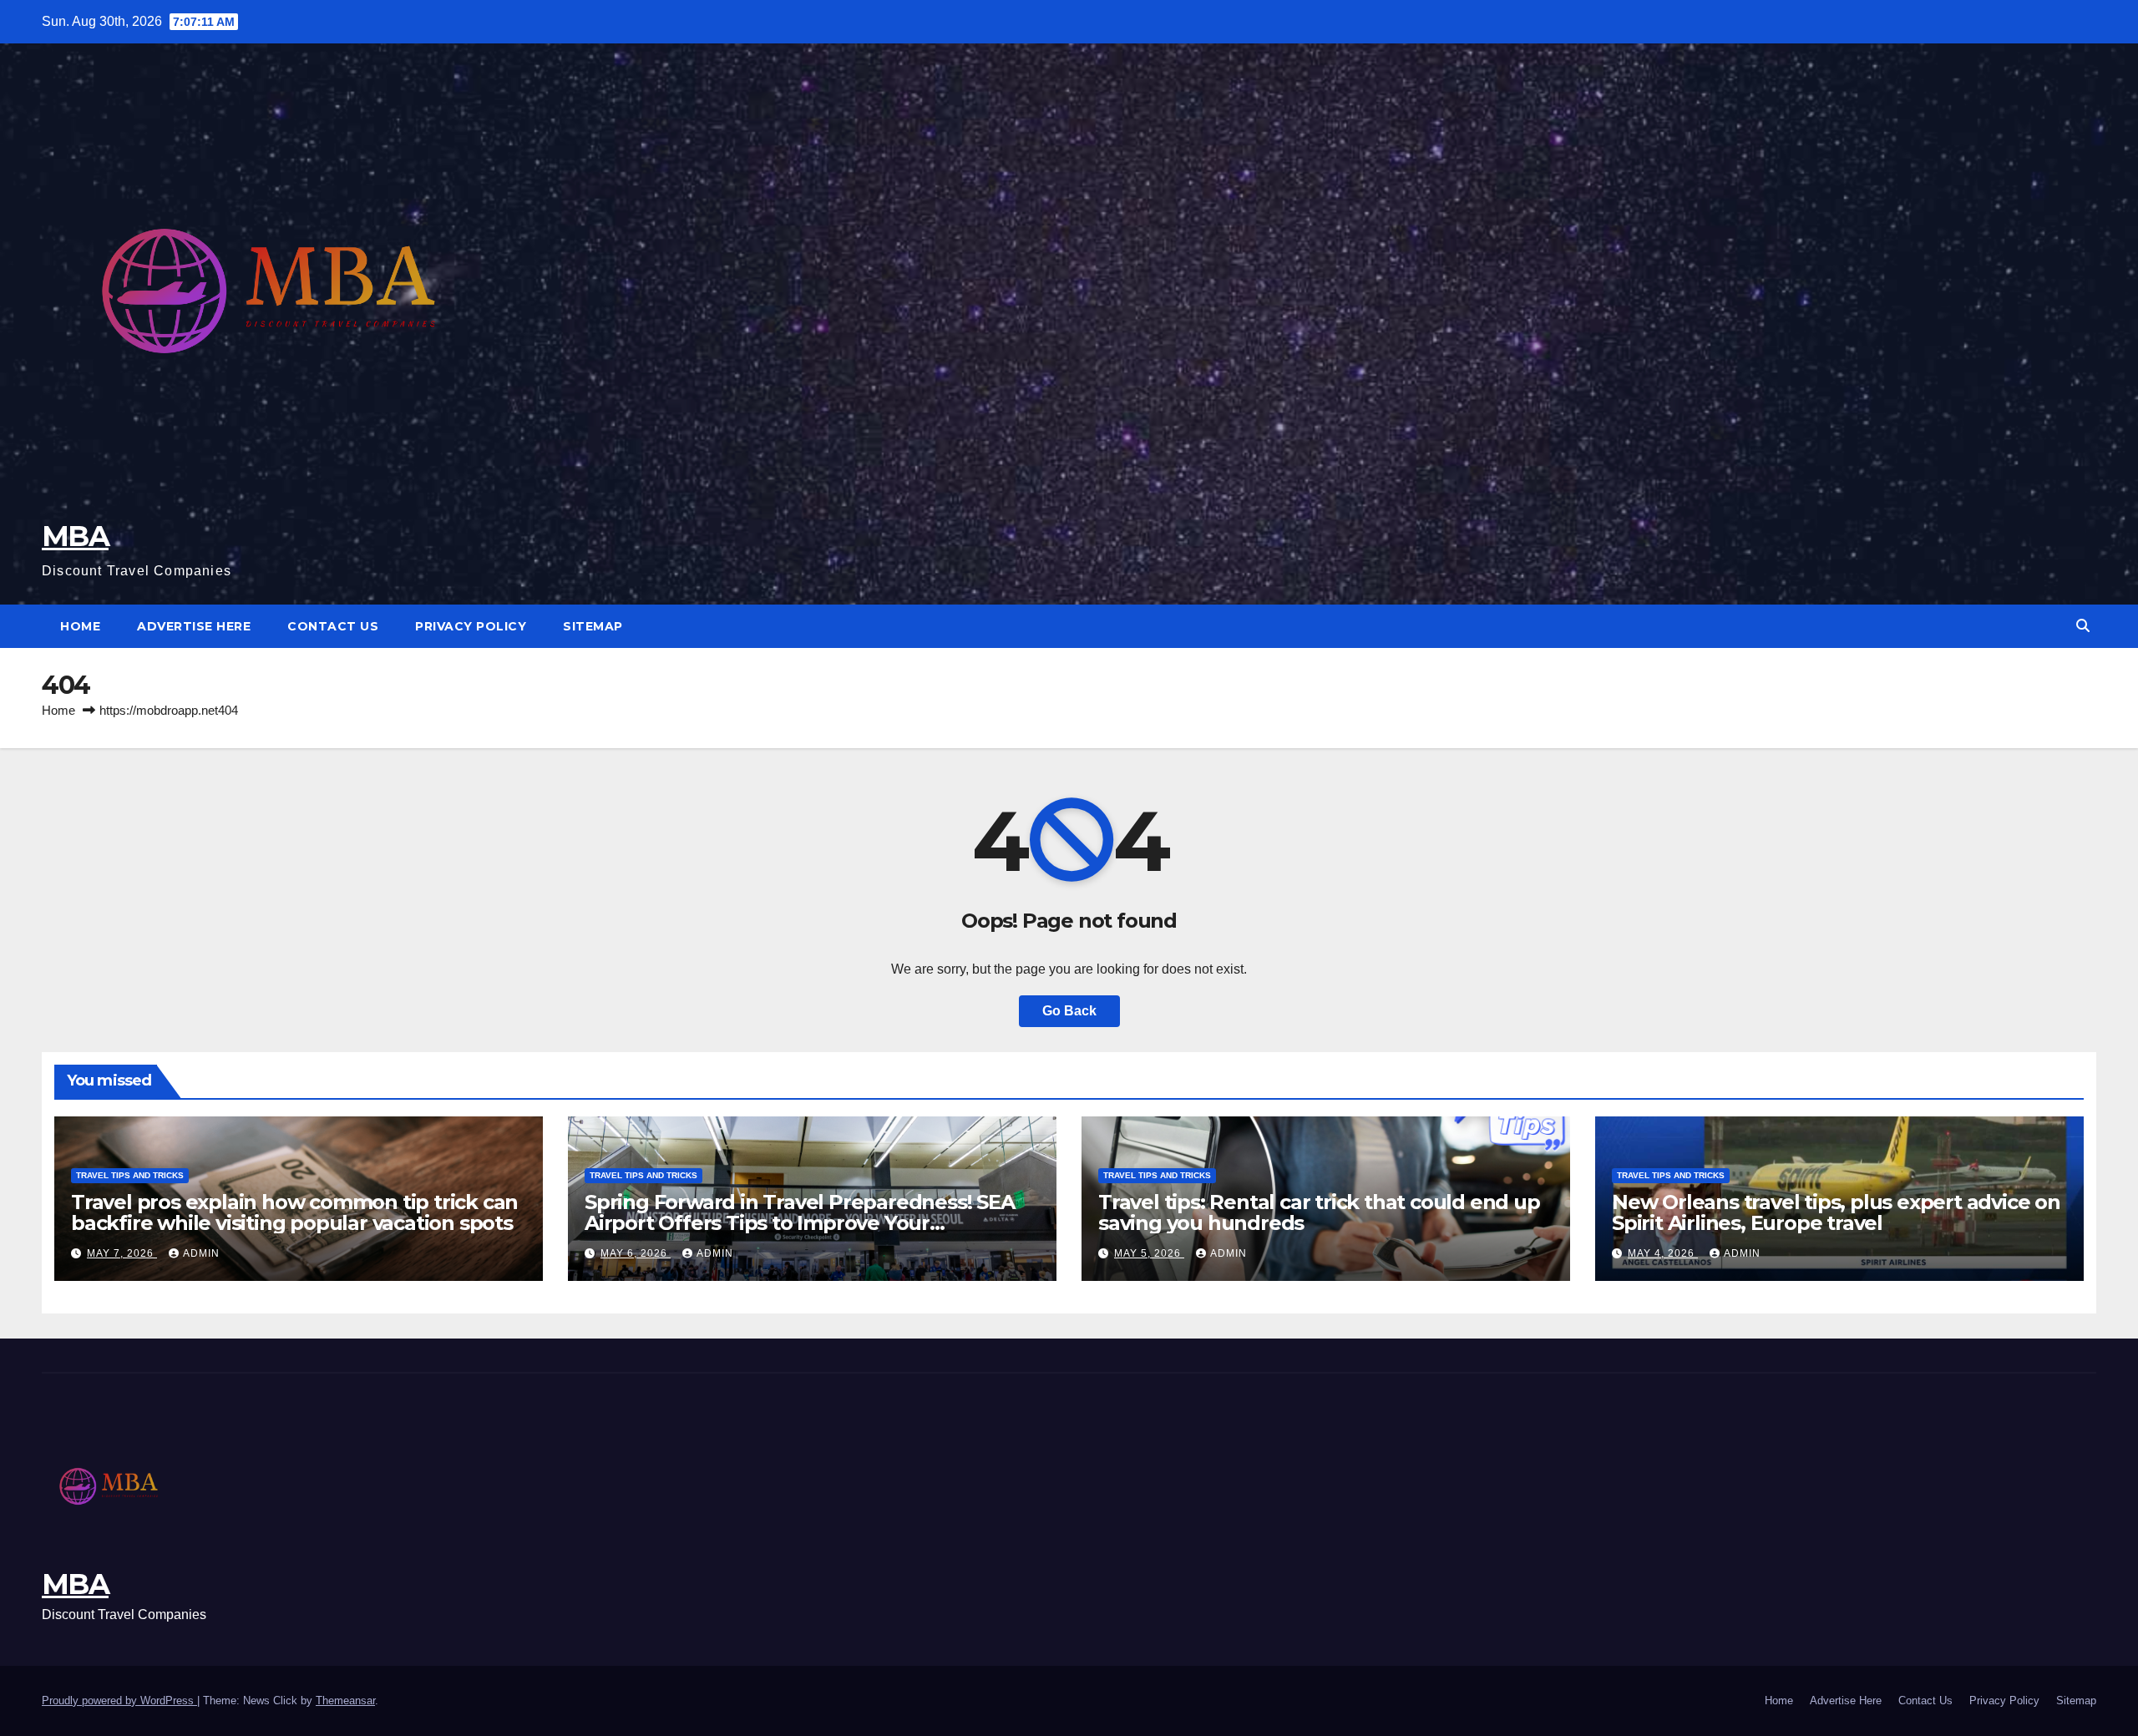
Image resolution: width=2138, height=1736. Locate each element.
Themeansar (345, 1701)
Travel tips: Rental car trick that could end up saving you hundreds (1319, 1212)
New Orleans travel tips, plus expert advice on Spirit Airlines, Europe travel (1836, 1212)
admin (201, 1253)
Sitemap (593, 626)
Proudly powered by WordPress (119, 1701)
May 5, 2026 (1149, 1253)
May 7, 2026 (122, 1253)
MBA (75, 536)
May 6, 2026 (636, 1253)
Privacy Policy (471, 626)
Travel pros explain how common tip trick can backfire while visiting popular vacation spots (294, 1212)
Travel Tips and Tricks (130, 1175)
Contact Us (333, 626)
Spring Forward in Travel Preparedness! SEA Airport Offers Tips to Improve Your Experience (800, 1223)
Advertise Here (194, 626)
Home (80, 626)
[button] (2083, 626)
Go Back (1069, 1011)
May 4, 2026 (1663, 1253)
